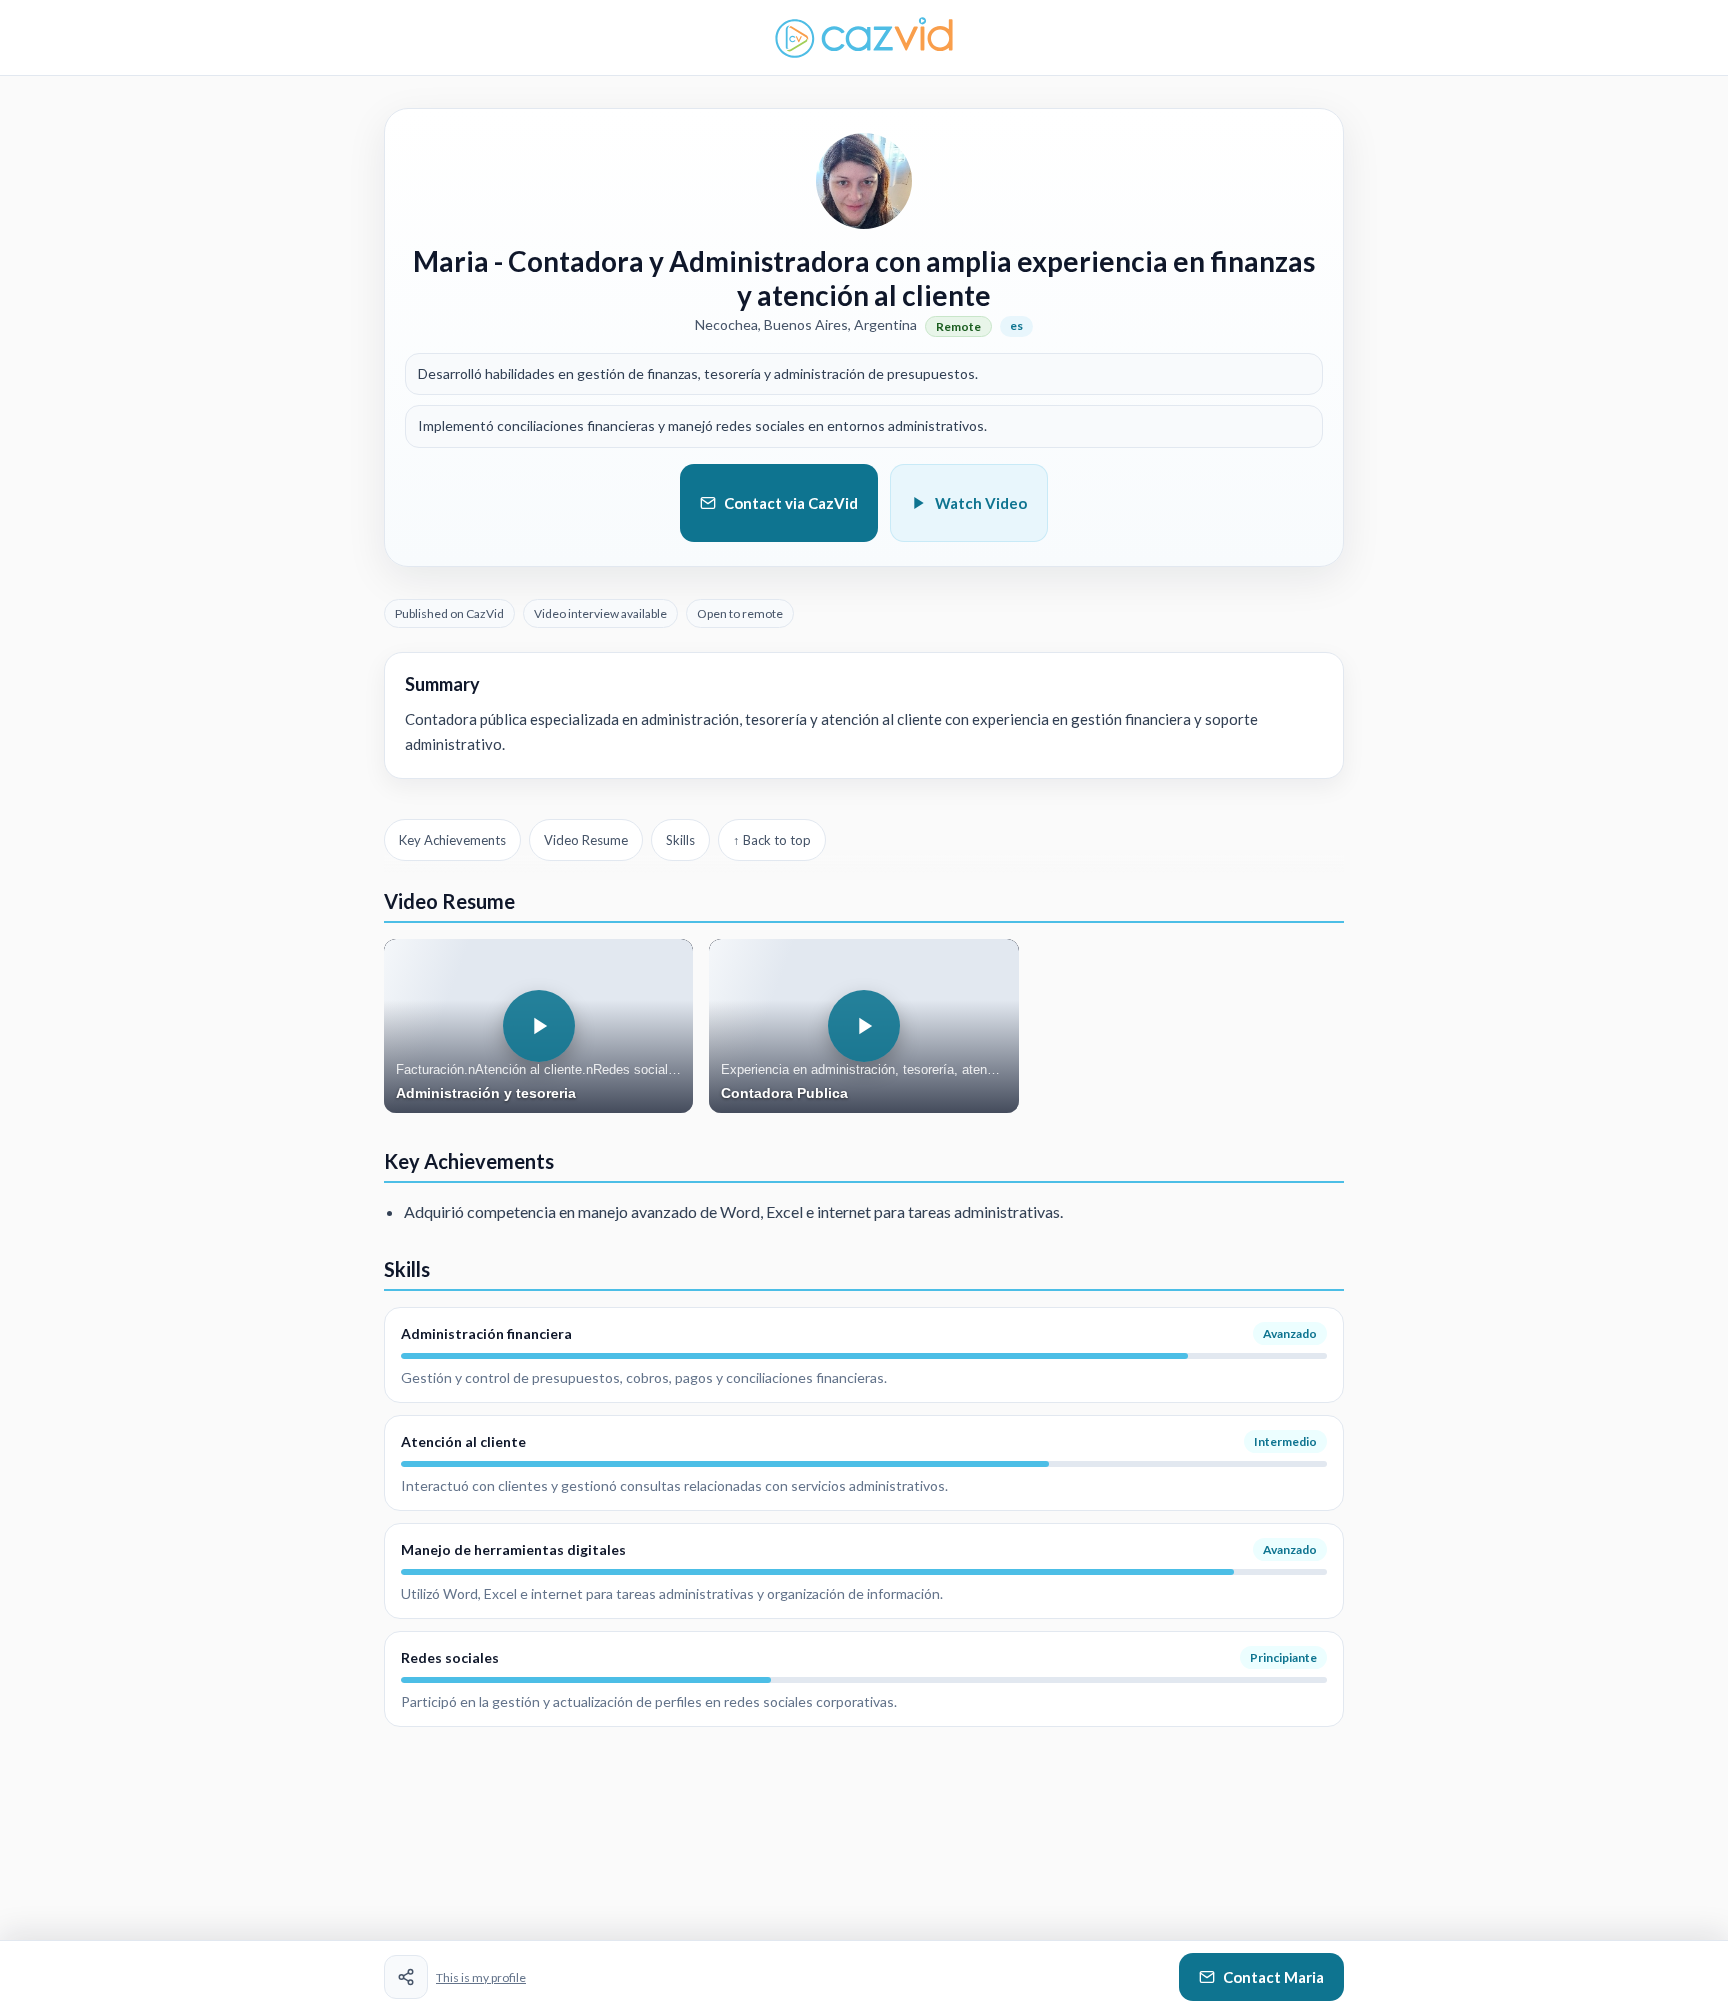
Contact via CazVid (791, 503)
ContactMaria (1273, 1977)
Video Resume (586, 840)
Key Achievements (452, 840)
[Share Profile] (406, 1977)
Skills (680, 840)
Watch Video (981, 503)
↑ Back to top (772, 840)
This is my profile (481, 1977)
